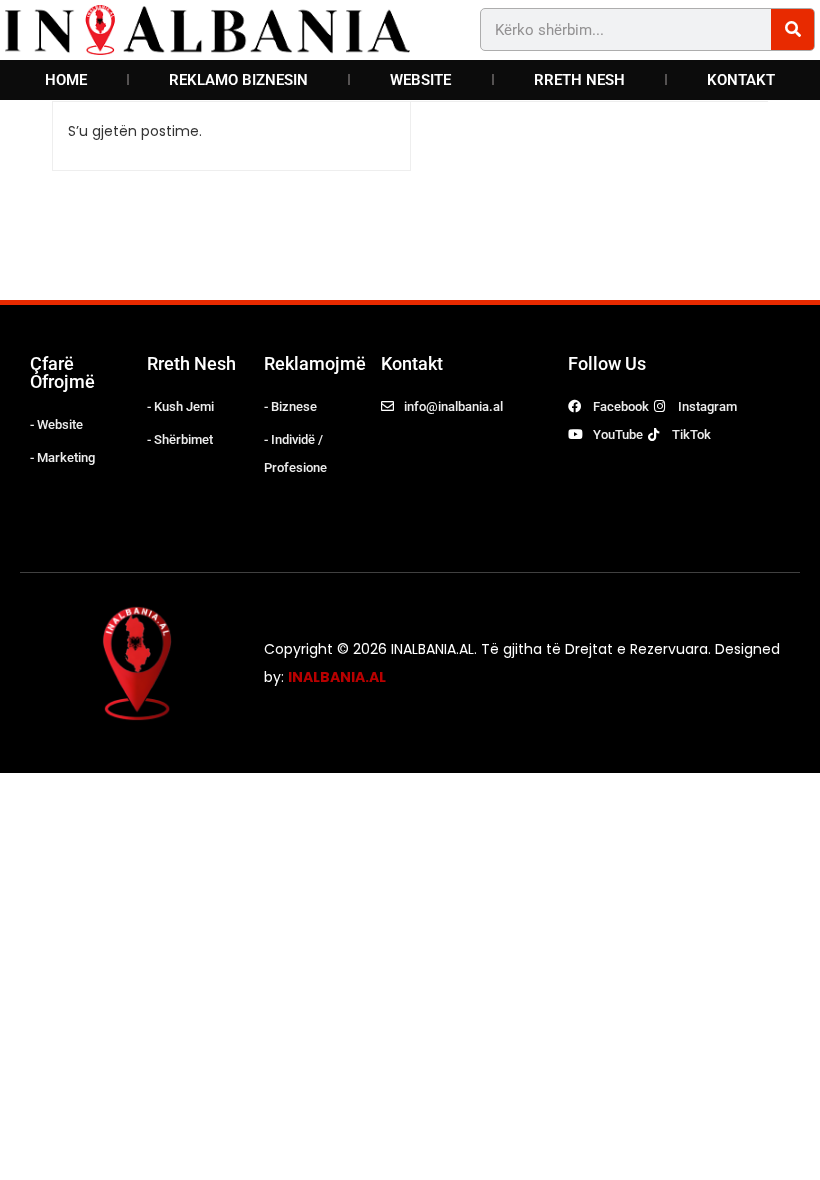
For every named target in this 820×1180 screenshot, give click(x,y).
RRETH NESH (579, 80)
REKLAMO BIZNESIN (238, 80)
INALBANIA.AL (337, 677)
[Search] (792, 29)
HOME (66, 80)
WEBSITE (420, 80)
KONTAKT (741, 80)
